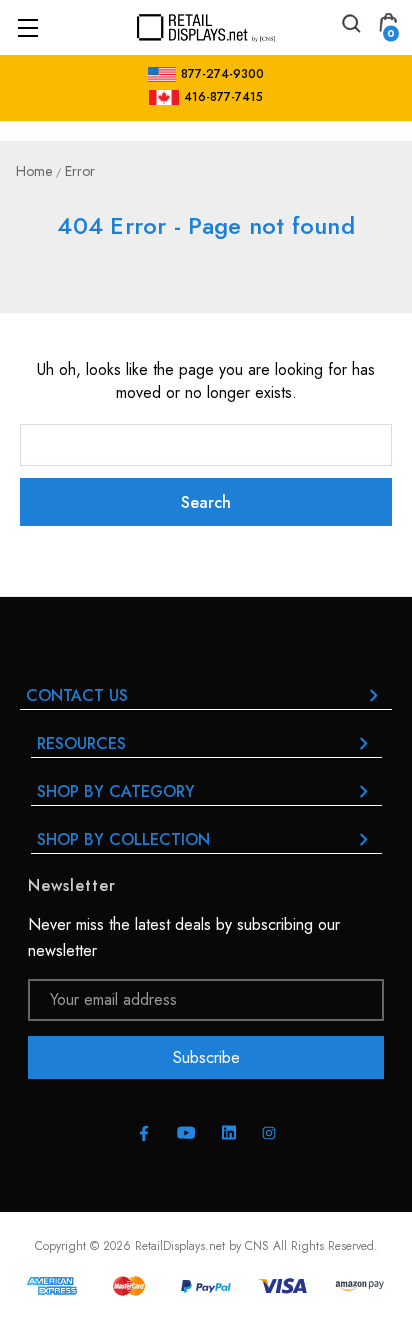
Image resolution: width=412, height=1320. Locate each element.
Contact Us (77, 695)
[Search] (350, 26)
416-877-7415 (223, 97)
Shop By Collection (123, 839)
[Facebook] (144, 1133)
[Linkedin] (229, 1133)
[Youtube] (186, 1132)
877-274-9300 (222, 74)
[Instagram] (269, 1133)
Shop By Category (116, 791)
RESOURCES (81, 743)
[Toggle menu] (27, 27)
